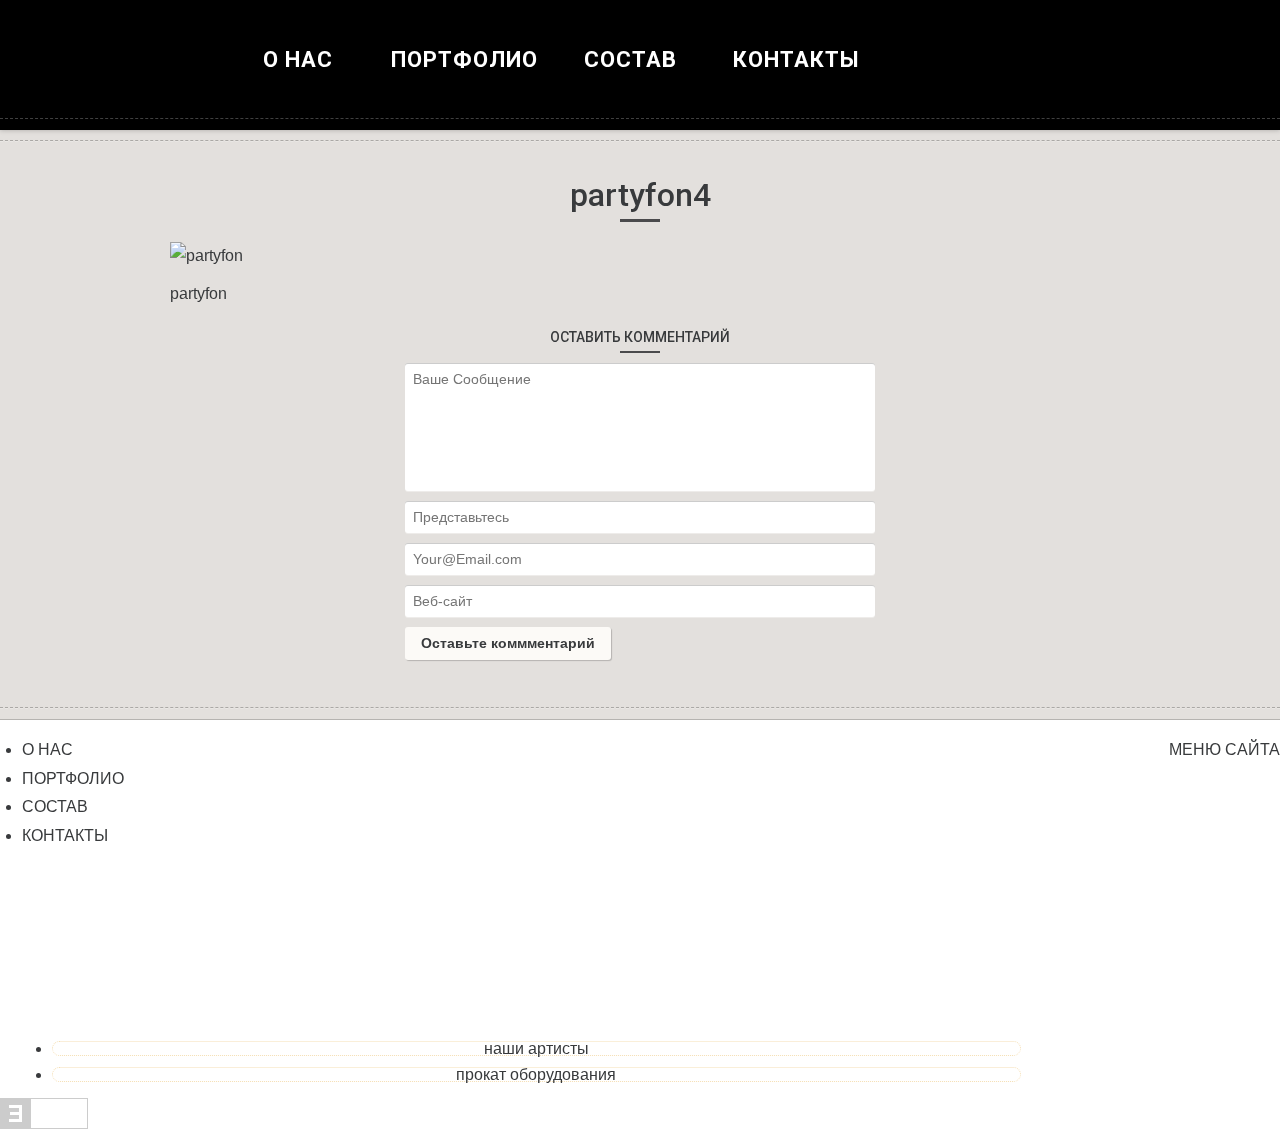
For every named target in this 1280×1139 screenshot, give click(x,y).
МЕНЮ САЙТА (1224, 749)
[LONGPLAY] (640, 80)
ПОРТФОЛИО (464, 59)
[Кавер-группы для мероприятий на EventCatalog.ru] (44, 1123)
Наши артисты (536, 1048)
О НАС (298, 59)
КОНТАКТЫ (796, 59)
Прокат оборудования (536, 1074)
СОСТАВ (55, 806)
